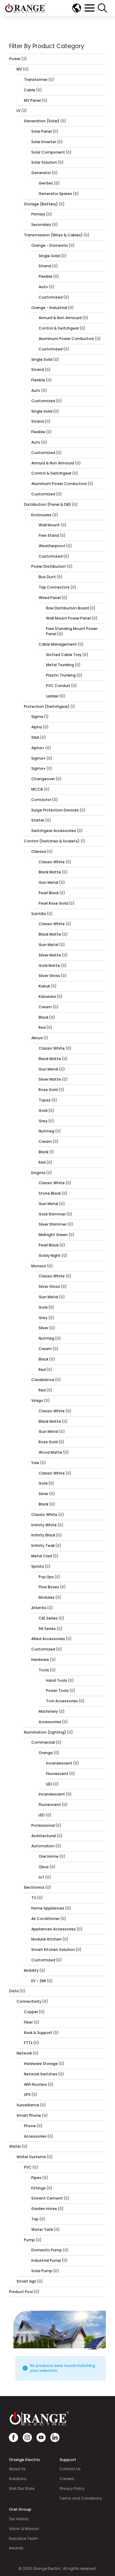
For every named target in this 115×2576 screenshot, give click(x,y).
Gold (43, 1111)
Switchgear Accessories (54, 831)
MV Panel (32, 100)
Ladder (52, 696)
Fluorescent (57, 1774)
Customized (51, 297)
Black (44, 1017)
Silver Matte (50, 955)
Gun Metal (48, 882)
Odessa (39, 851)
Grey (43, 1121)
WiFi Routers (35, 2084)
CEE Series (48, 1618)
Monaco (39, 1266)
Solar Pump (42, 2271)
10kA (35, 737)
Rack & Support (38, 2033)
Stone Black (50, 1193)
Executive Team (23, 2539)
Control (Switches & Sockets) (52, 841)
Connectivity (29, 2001)
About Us (17, 2469)
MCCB (37, 789)
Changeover (43, 779)
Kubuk (44, 986)
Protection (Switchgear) (47, 706)
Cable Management (58, 644)
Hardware (40, 1660)
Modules (47, 1597)
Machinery (48, 1711)
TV (34, 1898)
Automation (43, 1846)
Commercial (43, 1742)
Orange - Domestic (50, 245)
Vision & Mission (24, 2529)
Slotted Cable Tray (64, 655)
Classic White (52, 862)
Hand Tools (57, 1680)
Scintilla (39, 914)
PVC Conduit (58, 686)
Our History (19, 2519)
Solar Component (48, 152)
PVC (28, 2167)
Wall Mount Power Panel (68, 618)
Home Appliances (48, 1908)
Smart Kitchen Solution (53, 1950)
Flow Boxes (49, 1587)
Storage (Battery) (41, 204)
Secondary (41, 225)
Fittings (38, 2188)
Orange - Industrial (49, 308)
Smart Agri (26, 2281)
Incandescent (59, 1763)
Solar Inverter (44, 142)
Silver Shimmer (53, 1224)
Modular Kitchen (46, 1939)
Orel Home (49, 1856)
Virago (37, 1401)
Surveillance (28, 2105)
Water (15, 2146)
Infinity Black (43, 1535)
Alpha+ (38, 748)
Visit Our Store (22, 2489)
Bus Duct (47, 577)
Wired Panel (50, 598)
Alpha (37, 727)
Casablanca (43, 1380)
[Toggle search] (102, 8)
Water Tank (42, 2229)
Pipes (36, 2178)
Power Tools (57, 1691)
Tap (35, 2219)
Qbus (44, 1867)
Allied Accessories (48, 1639)
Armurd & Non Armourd (60, 318)
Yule (35, 1463)
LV (19, 111)
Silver (44, 1328)
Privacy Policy (72, 2489)
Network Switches (41, 2074)
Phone (30, 2126)
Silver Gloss (49, 976)
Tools (44, 1670)
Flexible (46, 276)
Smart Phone (29, 2115)
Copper (31, 2012)
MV (19, 69)
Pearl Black (49, 893)
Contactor (41, 800)
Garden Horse (44, 2209)
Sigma (37, 717)
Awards (16, 2548)
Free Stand (49, 535)
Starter (38, 820)
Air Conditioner (45, 1919)
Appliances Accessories (54, 1929)
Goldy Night (50, 1256)
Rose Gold (48, 1090)
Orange (46, 1753)
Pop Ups (46, 1577)
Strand (45, 266)
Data (14, 1991)
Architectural (44, 1836)
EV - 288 (39, 1981)
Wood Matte (50, 1452)
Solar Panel (42, 131)
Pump (29, 2240)
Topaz (45, 1100)
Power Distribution (49, 566)
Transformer (36, 80)
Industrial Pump (46, 2260)
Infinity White (44, 1525)
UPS (27, 2095)
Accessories (50, 1722)
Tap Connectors (54, 587)
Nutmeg (46, 1131)
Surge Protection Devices (55, 810)
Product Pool (21, 2292)
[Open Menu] (90, 8)
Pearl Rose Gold (53, 903)
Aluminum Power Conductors (66, 339)
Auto (43, 287)
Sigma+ (38, 758)
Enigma (38, 1173)
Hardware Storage (41, 2064)
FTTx (28, 2043)
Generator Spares (55, 194)
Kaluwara (47, 996)
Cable (30, 90)
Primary (38, 214)
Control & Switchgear (59, 328)
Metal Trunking (60, 665)
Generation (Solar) (42, 121)
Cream (45, 1007)
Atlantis (39, 1608)
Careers (67, 2479)
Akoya (37, 1038)
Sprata (38, 1566)
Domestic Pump (47, 2250)
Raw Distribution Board (67, 608)
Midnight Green (53, 1235)
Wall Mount (49, 525)
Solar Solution (44, 162)
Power (15, 59)
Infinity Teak (43, 1546)
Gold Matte (49, 966)
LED (49, 1784)
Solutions (18, 2479)
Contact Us (70, 2469)
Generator (41, 173)
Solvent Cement (47, 2198)
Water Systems (31, 2157)
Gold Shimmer (52, 1214)
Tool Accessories (62, 1701)
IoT (42, 1877)
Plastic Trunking (61, 675)
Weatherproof (52, 546)
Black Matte (50, 872)
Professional (43, 1825)
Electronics (34, 1887)
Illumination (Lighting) (45, 1732)
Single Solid (49, 256)
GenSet (46, 183)
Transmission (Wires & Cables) (53, 235)
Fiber (28, 2022)
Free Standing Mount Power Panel (72, 631)
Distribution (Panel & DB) (48, 504)
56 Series (47, 1629)
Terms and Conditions (81, 2498)
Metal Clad (42, 1556)
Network (24, 2053)
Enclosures (41, 515)
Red (42, 1027)
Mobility (31, 1970)
